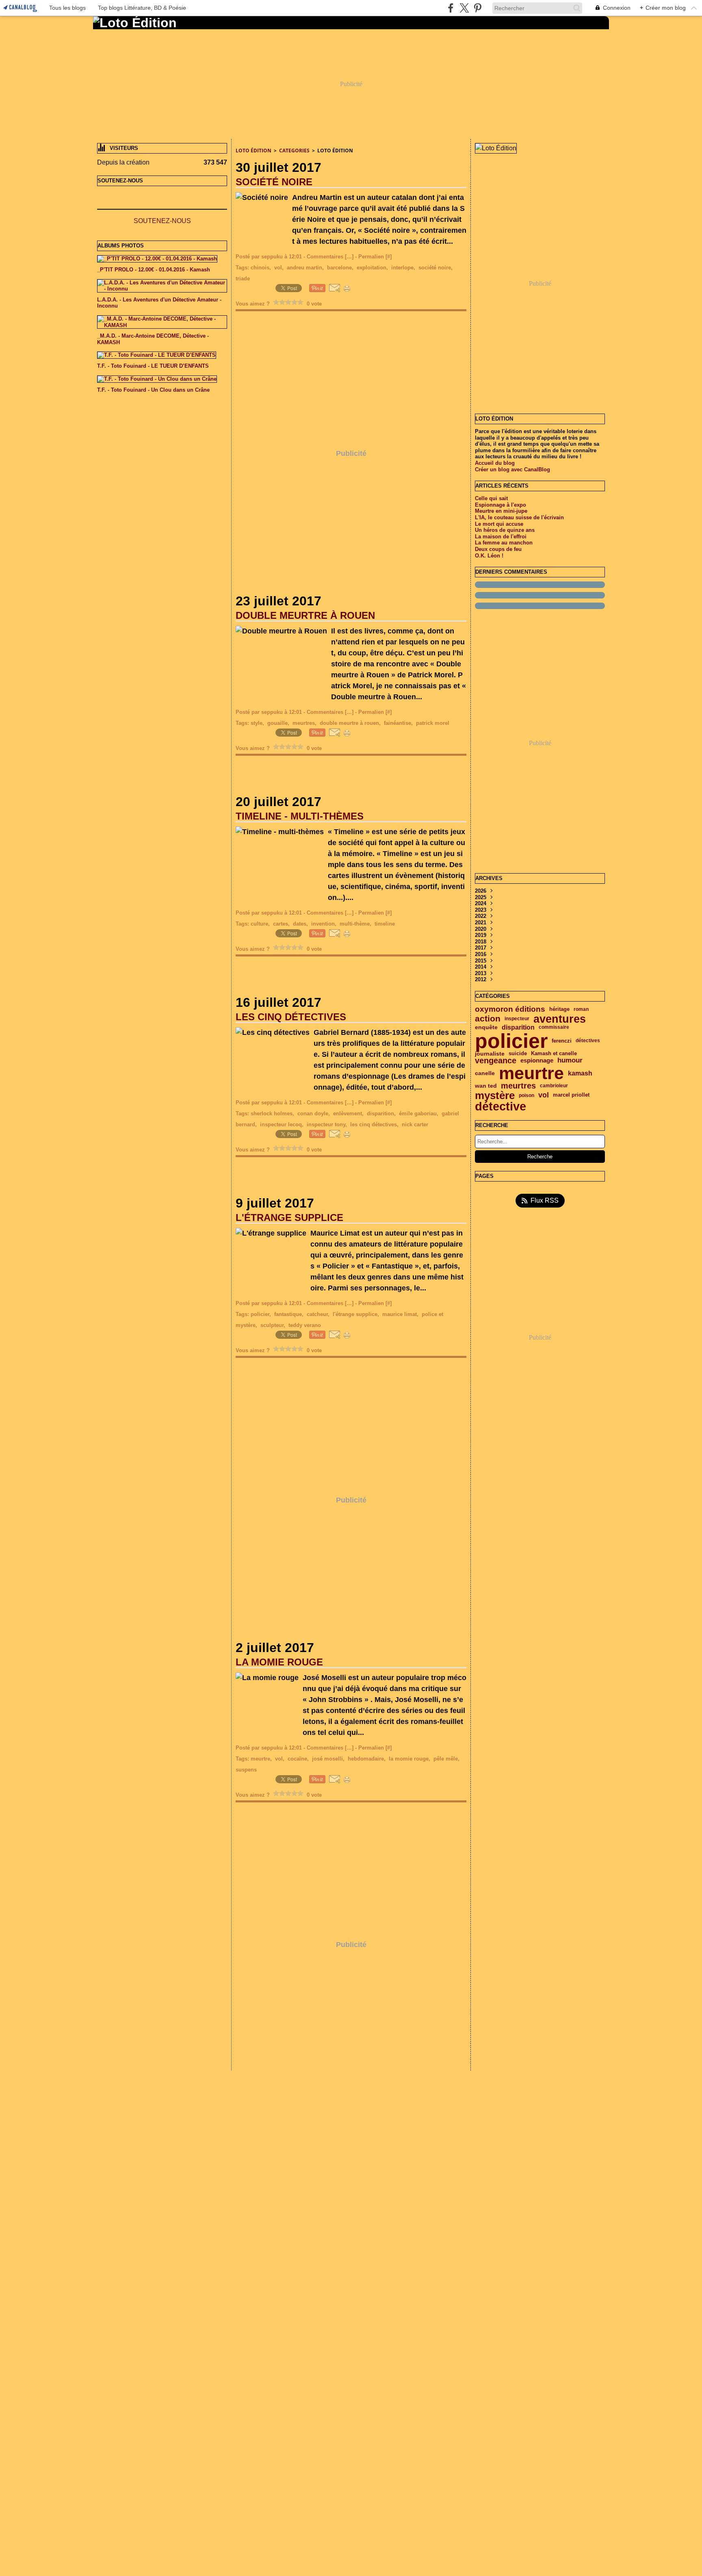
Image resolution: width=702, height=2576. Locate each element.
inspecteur (517, 1019)
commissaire (554, 1027)
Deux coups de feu (498, 549)
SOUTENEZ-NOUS (162, 221)
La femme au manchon (504, 543)
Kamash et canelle (554, 1054)
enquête (486, 1028)
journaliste (490, 1054)
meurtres (518, 1086)
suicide (518, 1054)
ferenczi (562, 1041)
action (488, 1019)
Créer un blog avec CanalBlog (512, 469)
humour (570, 1061)
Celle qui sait (491, 498)
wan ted (486, 1086)
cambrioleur (554, 1086)
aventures (560, 1019)
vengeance (496, 1061)
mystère (495, 1095)
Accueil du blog (495, 463)
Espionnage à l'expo (500, 505)
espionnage (537, 1061)
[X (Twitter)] (464, 8)
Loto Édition (253, 151)
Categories (294, 151)
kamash (580, 1073)
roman (581, 1009)
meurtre (531, 1073)
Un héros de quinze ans (505, 530)
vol (544, 1095)
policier (511, 1041)
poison (526, 1095)
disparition (518, 1028)
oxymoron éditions (510, 1009)
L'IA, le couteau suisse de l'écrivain (519, 517)
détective (500, 1107)
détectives (588, 1041)
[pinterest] (478, 8)
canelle (485, 1073)
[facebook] (451, 8)
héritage (559, 1009)
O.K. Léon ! (489, 556)
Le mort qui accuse (499, 524)
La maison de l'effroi (501, 537)
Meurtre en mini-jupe (501, 511)
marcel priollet (571, 1095)
